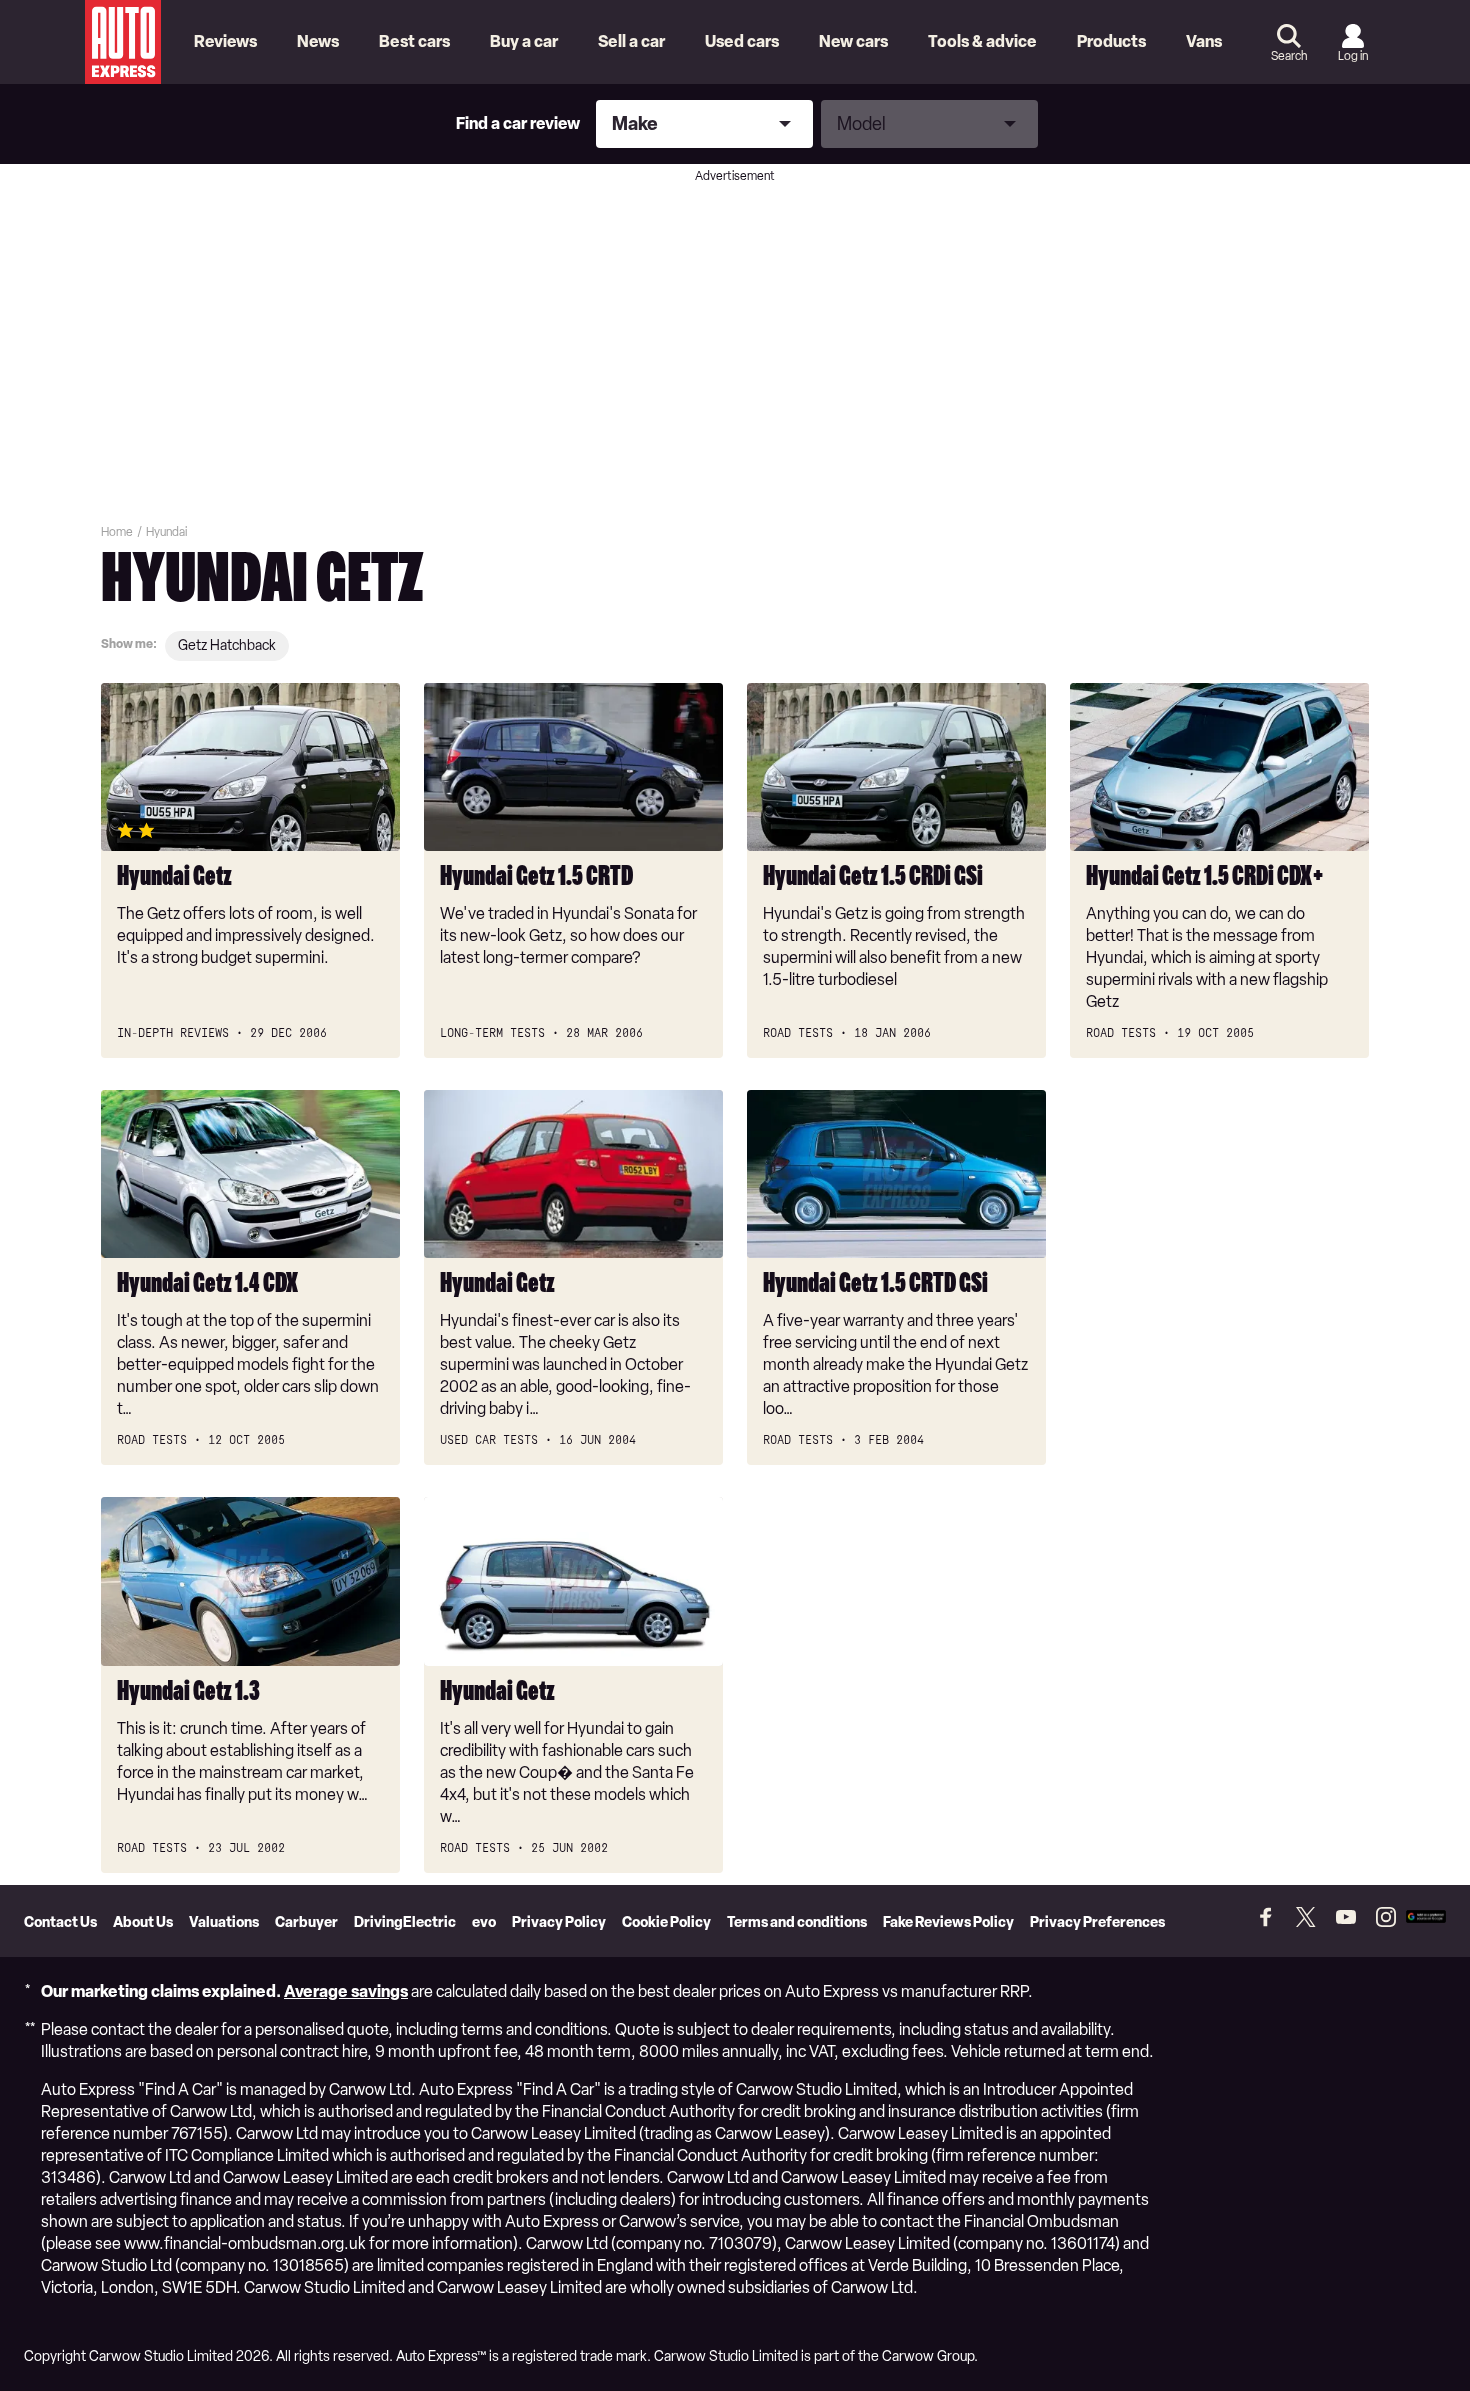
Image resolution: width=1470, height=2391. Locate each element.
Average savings (346, 1991)
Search (1289, 56)
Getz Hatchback (227, 645)
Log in (1353, 56)
